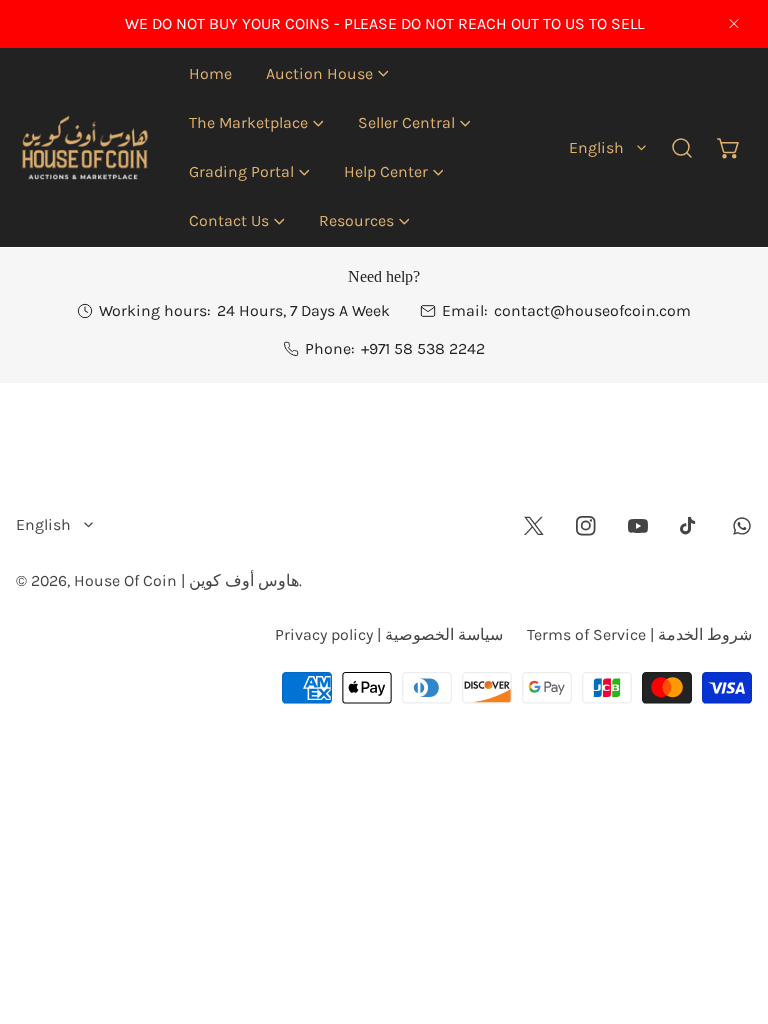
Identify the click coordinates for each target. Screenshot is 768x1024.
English (596, 147)
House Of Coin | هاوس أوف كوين (186, 580)
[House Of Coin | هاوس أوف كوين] (83, 147)
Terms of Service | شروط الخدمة (639, 634)
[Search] (682, 147)
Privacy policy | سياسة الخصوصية (389, 634)
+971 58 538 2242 (423, 348)
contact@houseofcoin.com (592, 310)
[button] (327, 73)
